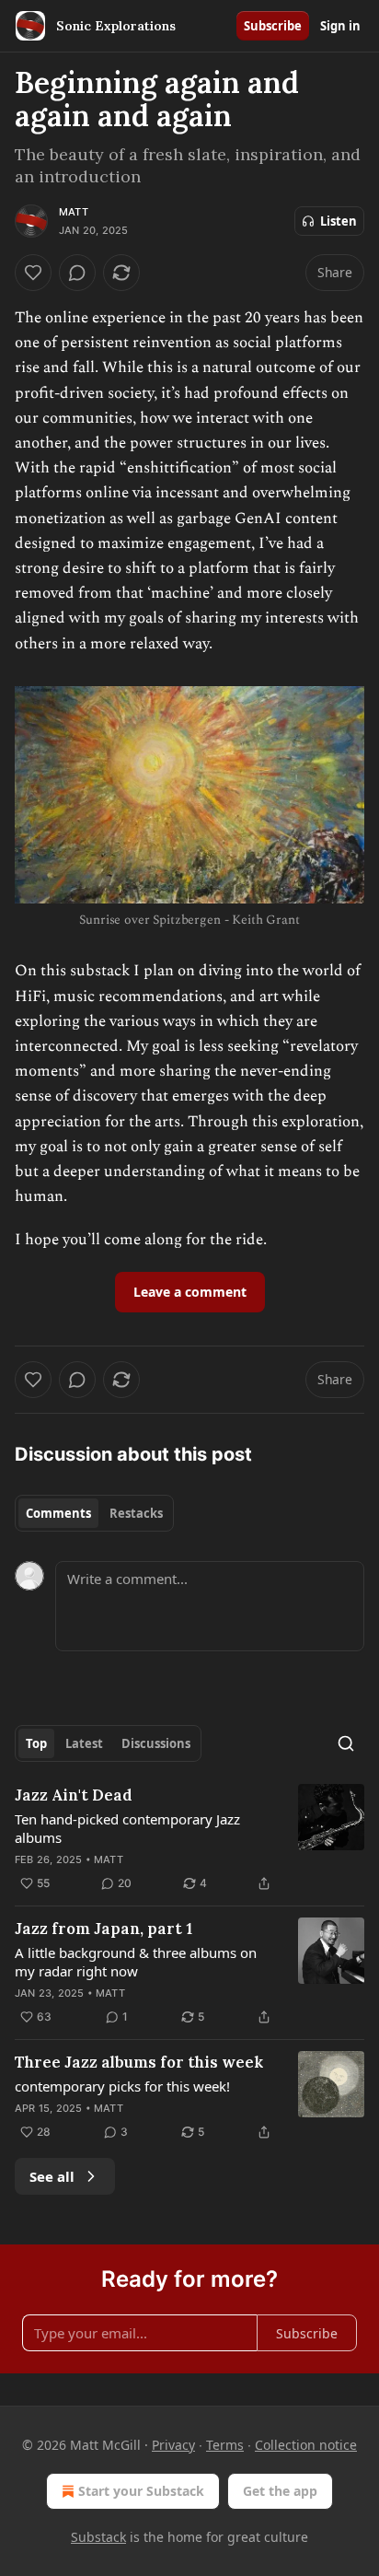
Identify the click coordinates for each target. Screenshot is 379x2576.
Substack (98, 2537)
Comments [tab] (58, 1513)
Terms (225, 2445)
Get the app (280, 2491)
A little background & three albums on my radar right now (136, 1962)
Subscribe (273, 26)
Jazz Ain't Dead (74, 1795)
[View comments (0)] (77, 273)
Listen (339, 221)
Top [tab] (36, 1743)
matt (74, 212)
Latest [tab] (84, 1743)
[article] (189, 1839)
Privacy (173, 2445)
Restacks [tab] (136, 1513)
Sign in (340, 26)
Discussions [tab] (156, 1743)
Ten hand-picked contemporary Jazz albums (127, 1828)
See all (52, 2176)
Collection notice (306, 2445)
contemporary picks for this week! (122, 2086)
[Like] (33, 273)
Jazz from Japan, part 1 (103, 1929)
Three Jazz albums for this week (139, 2062)
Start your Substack (141, 2491)
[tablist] (94, 1513)
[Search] (346, 1743)
